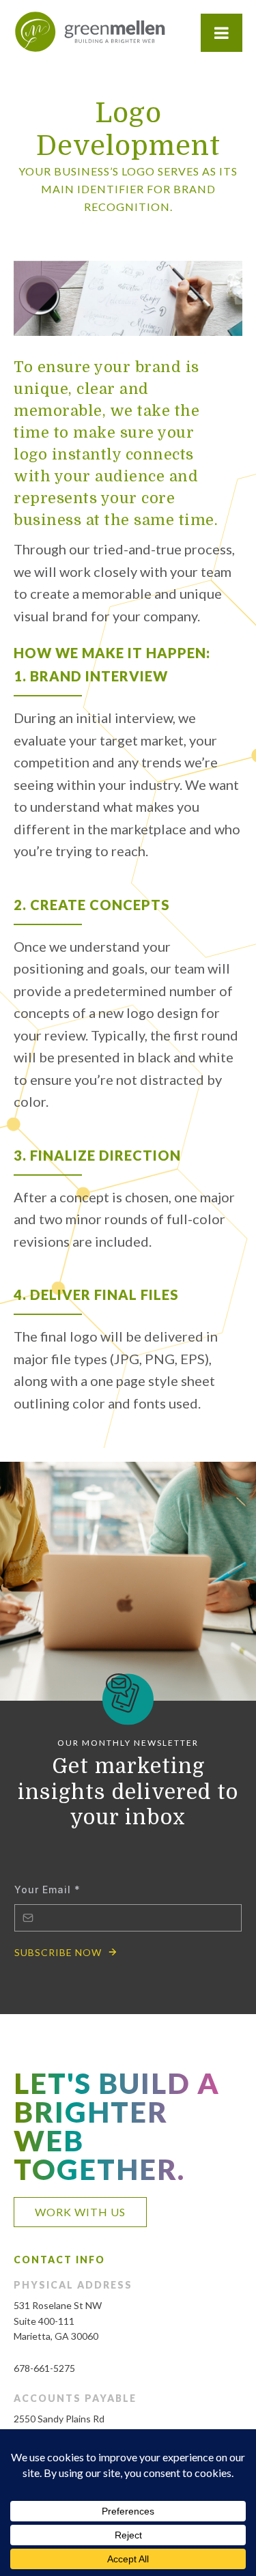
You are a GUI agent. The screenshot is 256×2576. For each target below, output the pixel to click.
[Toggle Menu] (222, 33)
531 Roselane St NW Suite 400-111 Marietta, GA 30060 (58, 2321)
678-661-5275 (44, 2368)
